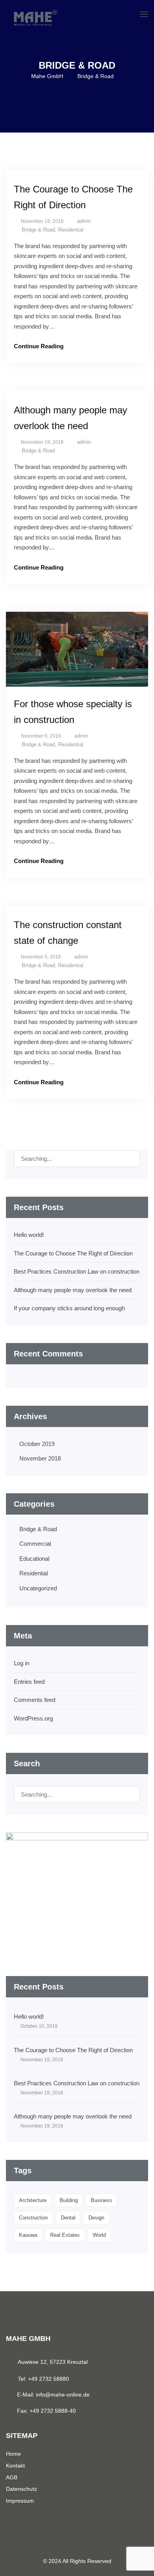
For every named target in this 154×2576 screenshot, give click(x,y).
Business (101, 2200)
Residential (71, 230)
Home (13, 2454)
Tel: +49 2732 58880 (43, 2379)
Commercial (35, 1544)
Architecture (33, 2200)
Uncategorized (38, 1588)
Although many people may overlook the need (73, 1290)
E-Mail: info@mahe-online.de (53, 2395)
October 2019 (37, 1444)
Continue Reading (39, 346)
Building (69, 2200)
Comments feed (35, 1700)
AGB (12, 2477)
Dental (68, 2218)
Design (96, 2218)
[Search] (131, 1161)
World (99, 2235)
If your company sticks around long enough (69, 1308)
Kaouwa (28, 2235)
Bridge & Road (38, 230)
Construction (33, 2218)
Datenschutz (22, 2489)
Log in (22, 1663)
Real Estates (65, 2235)
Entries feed (29, 1682)
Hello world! (29, 1235)
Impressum (20, 2501)
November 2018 (40, 1458)
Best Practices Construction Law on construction (77, 1271)
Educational (34, 1559)
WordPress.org (33, 1718)
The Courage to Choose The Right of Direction (73, 1253)
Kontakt (15, 2466)
